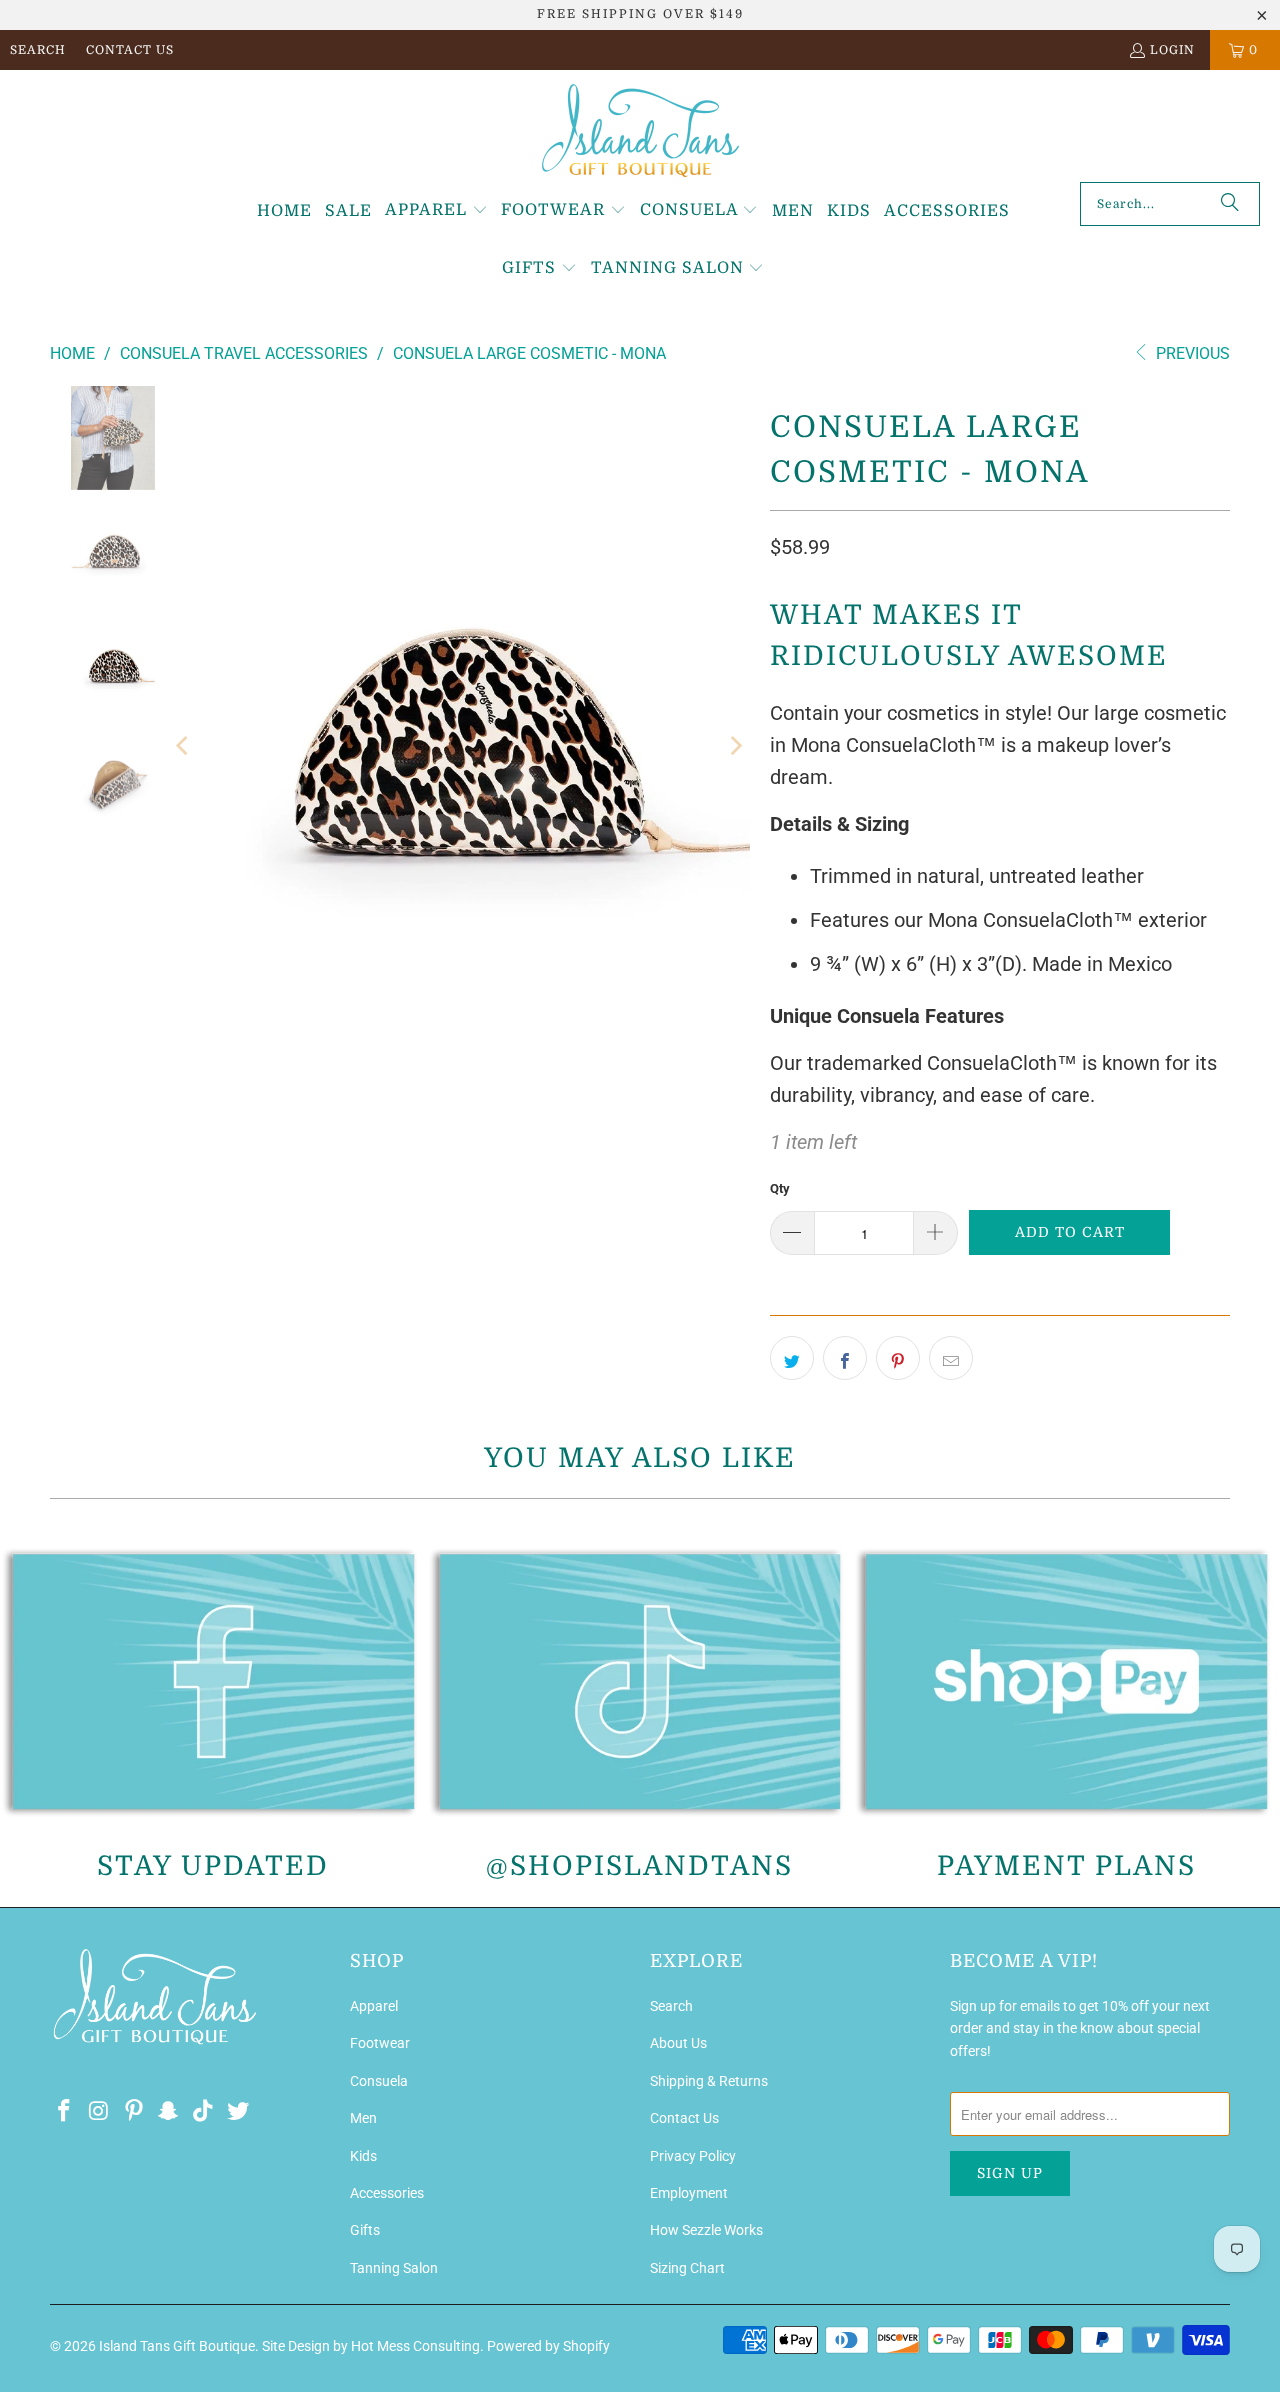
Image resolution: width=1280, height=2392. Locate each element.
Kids (363, 2156)
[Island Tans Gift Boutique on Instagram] (100, 2112)
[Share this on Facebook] (845, 1358)
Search (38, 50)
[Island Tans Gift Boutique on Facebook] (65, 2112)
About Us (678, 2043)
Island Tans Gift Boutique (177, 2346)
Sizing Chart (687, 2268)
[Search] (1230, 204)
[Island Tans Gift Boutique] (640, 131)
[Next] (735, 746)
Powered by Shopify (548, 2346)
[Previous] (184, 746)
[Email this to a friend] (951, 1358)
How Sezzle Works (706, 2230)
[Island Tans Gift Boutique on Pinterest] (134, 2112)
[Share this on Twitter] (792, 1358)
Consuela (379, 2081)
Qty (780, 1188)
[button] (436, 211)
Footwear (380, 2043)
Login (1172, 50)
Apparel (374, 2006)
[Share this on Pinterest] (898, 1358)
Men (363, 2118)
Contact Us (130, 50)
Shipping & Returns (709, 2081)
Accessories (387, 2193)
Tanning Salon (394, 2268)
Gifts (365, 2230)
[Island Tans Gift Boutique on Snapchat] (169, 2112)
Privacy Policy (693, 2156)
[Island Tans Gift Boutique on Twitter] (238, 2112)
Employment (689, 2193)
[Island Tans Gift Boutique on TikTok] (204, 2112)
